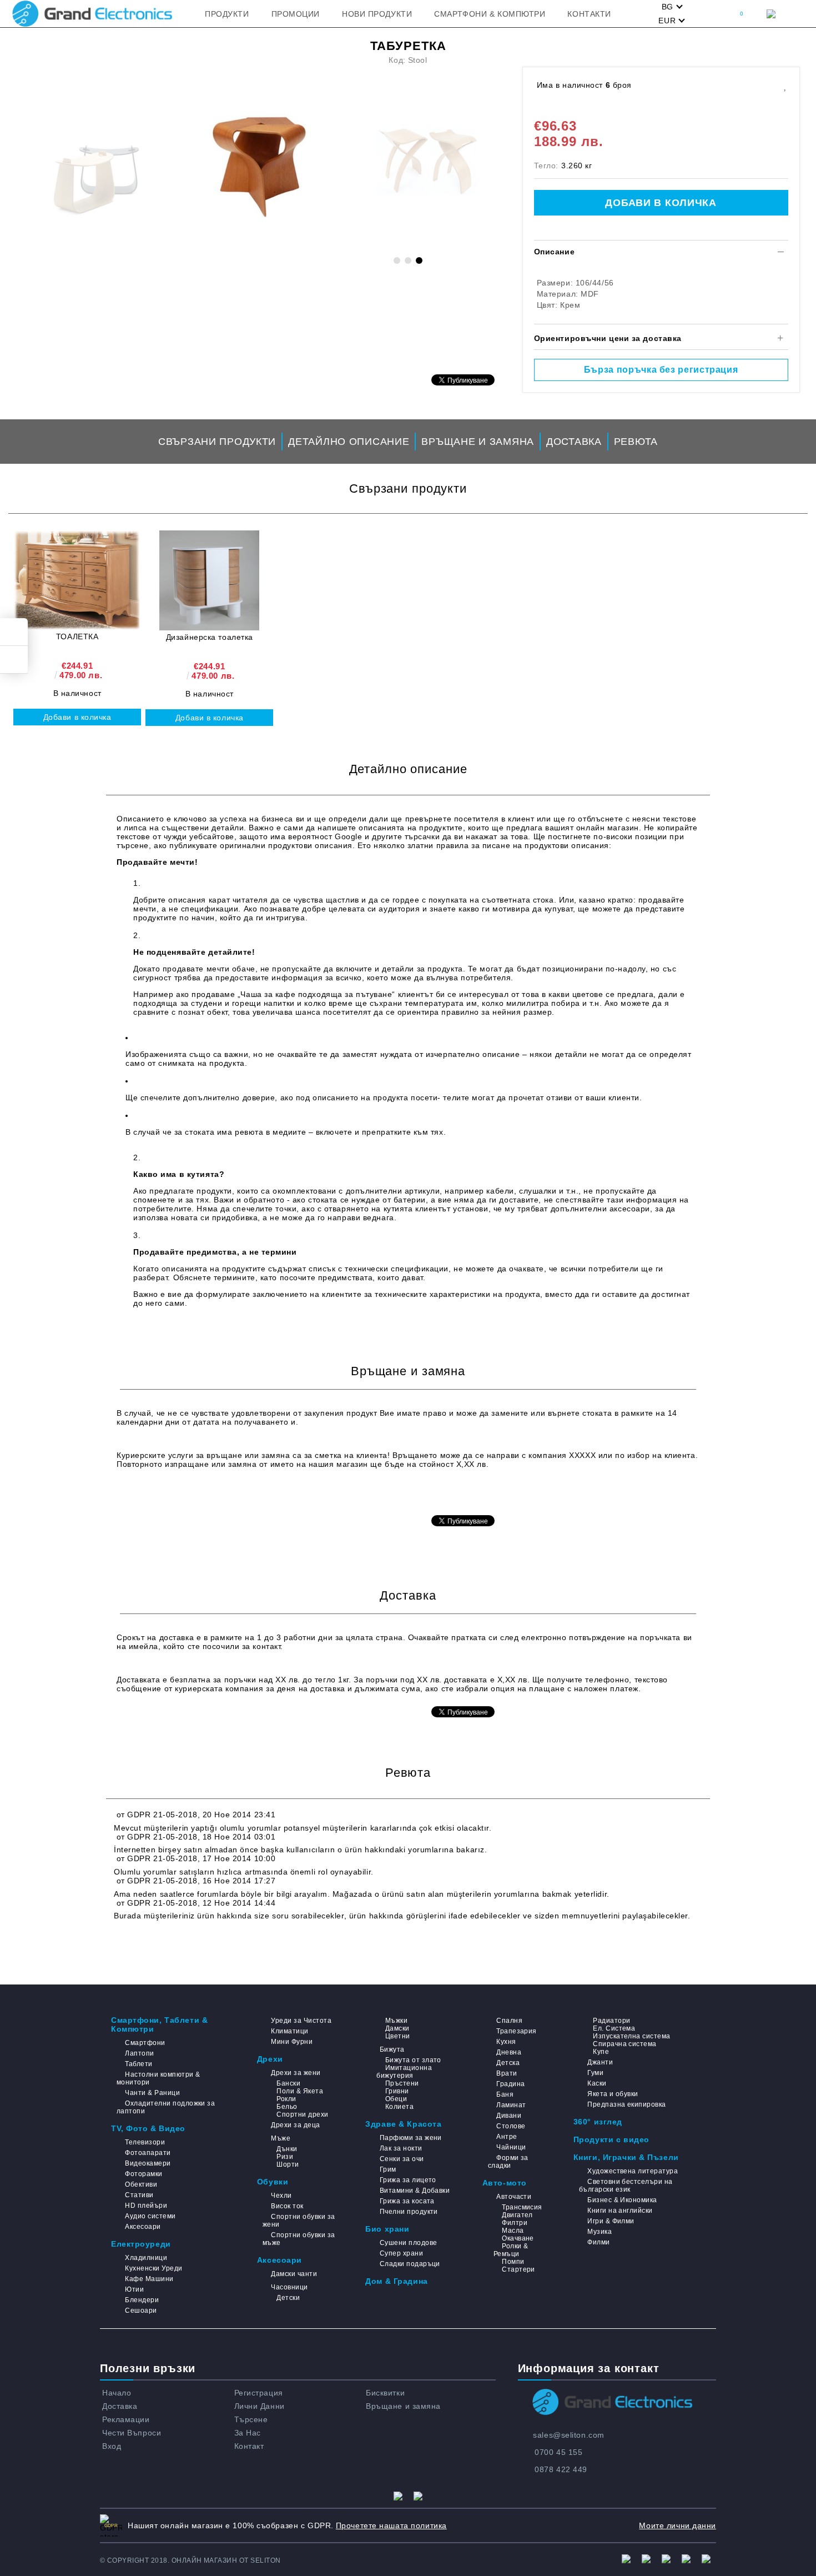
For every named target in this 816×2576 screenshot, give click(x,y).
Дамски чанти (294, 2274)
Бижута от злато (413, 2060)
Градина (510, 2084)
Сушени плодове (408, 2243)
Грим (388, 2169)
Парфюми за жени (411, 2138)
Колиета (399, 2107)
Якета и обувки (613, 2094)
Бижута (392, 2049)
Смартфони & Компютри (490, 14)
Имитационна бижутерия (404, 2072)
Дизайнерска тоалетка (210, 637)
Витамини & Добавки (415, 2191)
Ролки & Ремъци (511, 2250)
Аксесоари (143, 2227)
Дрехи (270, 2059)
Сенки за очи (402, 2159)
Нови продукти (377, 14)
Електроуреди (141, 2244)
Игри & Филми (611, 2221)
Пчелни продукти (409, 2212)
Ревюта (636, 442)
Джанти (600, 2062)
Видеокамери (148, 2163)
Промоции (296, 14)
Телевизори (145, 2142)
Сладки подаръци (410, 2264)
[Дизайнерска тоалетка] (209, 580)
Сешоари (141, 2311)
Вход (112, 2446)
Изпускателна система (632, 2036)
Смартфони (145, 2043)
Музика (600, 2232)
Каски (597, 2083)
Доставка (574, 442)
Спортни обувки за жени (299, 2221)
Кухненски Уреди (153, 2268)
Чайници (511, 2147)
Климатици (289, 2031)
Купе (601, 2052)
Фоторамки (143, 2174)
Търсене (251, 2419)
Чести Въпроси (132, 2433)
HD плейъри (146, 2206)
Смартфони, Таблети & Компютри (159, 2024)
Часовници (289, 2287)
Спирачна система (625, 2044)
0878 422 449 (561, 2469)
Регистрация (259, 2393)
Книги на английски (620, 2211)
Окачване (518, 2238)
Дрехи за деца (295, 2125)
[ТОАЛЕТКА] (77, 580)
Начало (117, 2393)
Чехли (281, 2196)
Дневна (509, 2052)
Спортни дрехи (302, 2114)
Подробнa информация (163, 1497)
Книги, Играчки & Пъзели (626, 2157)
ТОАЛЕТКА (77, 637)
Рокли (286, 2099)
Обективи (141, 2184)
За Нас (248, 2433)
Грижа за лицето (408, 2180)
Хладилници (146, 2258)
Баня (505, 2094)
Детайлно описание (349, 442)
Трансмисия (522, 2207)
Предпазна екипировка (627, 2104)
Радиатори (611, 2021)
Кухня (506, 2042)
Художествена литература (633, 2171)
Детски (288, 2298)
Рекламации (126, 2419)
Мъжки (396, 2021)
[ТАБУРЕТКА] (261, 167)
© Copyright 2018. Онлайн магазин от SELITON (190, 2560)
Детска (508, 2063)
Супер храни (401, 2253)
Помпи (513, 2262)
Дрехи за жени (296, 2073)
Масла (513, 2231)
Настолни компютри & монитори (158, 2078)
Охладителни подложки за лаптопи (166, 2107)
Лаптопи (139, 2053)
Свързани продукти (217, 442)
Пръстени (402, 2083)
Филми (598, 2242)
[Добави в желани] (785, 85)
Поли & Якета (300, 2091)
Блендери (142, 2300)
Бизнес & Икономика (622, 2200)
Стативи (139, 2195)
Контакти (589, 14)
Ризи (285, 2157)
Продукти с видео (611, 2139)
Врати (507, 2073)
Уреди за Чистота (301, 2021)
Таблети (138, 2064)
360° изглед (598, 2122)
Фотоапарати (148, 2153)
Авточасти (514, 2197)
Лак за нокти (401, 2148)
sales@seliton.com (569, 2435)
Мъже (281, 2138)
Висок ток (287, 2206)
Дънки (287, 2149)
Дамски (397, 2028)
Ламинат (511, 2105)
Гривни (397, 2091)
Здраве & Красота (403, 2124)
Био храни (387, 2229)
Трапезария (517, 2031)
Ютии (134, 2289)
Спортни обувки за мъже (299, 2239)
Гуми (595, 2073)
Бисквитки (385, 2393)
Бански (288, 2083)
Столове (511, 2126)
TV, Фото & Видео (148, 2128)
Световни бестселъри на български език (626, 2186)
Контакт (249, 2446)
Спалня (509, 2021)
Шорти (288, 2164)
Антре (507, 2137)
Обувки (273, 2182)
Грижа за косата (407, 2201)
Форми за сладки (508, 2162)
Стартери (518, 2269)
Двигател (517, 2215)
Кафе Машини (149, 2279)
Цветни (397, 2036)
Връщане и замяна (478, 442)
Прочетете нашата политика (391, 2525)
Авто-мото (505, 2183)
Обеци (396, 2099)
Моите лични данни (678, 2525)
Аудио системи (150, 2216)
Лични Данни (260, 2406)
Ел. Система (614, 2028)
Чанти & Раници (152, 2093)
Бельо (287, 2107)
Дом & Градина (396, 2281)
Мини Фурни (292, 2042)
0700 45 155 (558, 2452)
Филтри (515, 2223)
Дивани (509, 2116)
